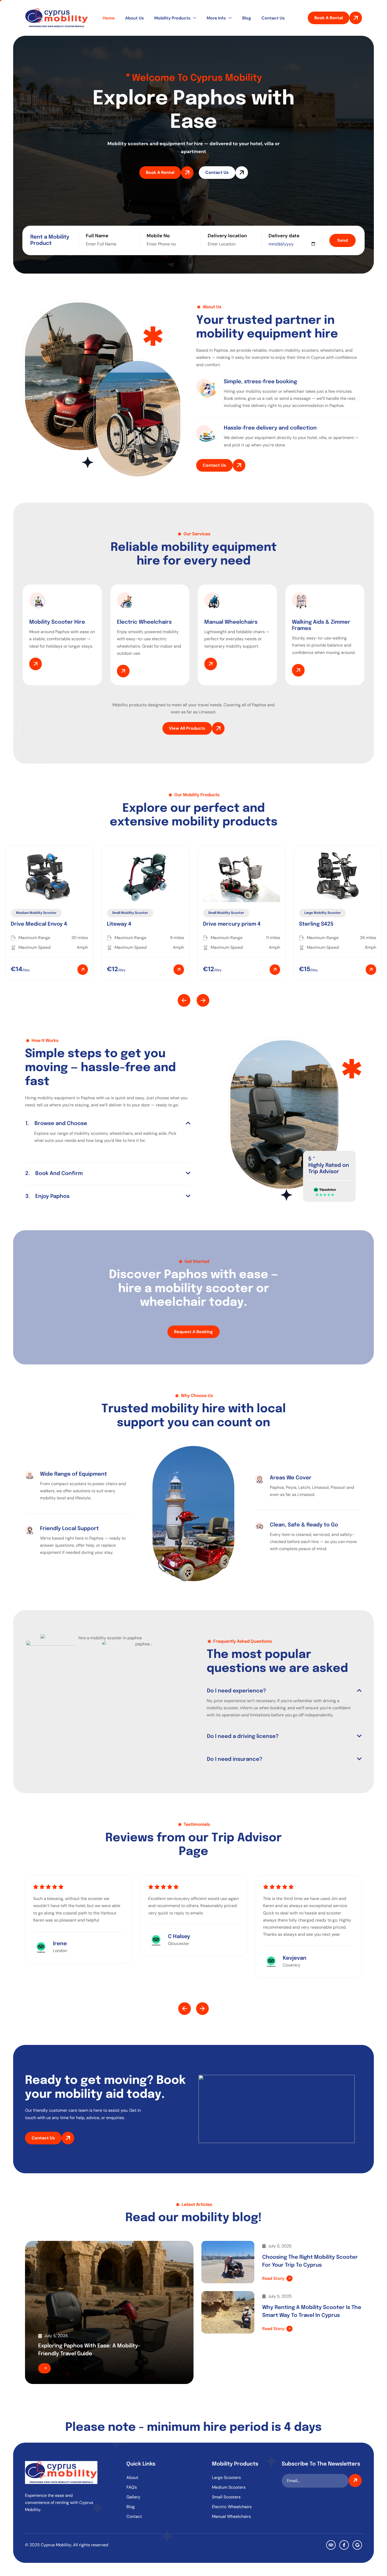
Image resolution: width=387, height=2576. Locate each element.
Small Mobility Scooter (34, 913)
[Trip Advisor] (331, 2545)
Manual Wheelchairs (231, 2516)
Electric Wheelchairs (232, 2507)
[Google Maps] (357, 2545)
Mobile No (158, 236)
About (132, 2477)
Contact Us (273, 18)
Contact (134, 2516)
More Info (216, 18)
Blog (247, 18)
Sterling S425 (220, 924)
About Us (134, 18)
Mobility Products (172, 18)
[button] (184, 1000)
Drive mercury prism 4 (136, 924)
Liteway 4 (23, 924)
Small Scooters (226, 2497)
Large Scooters (226, 2477)
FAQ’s (132, 2487)
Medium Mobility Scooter (324, 913)
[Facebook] (344, 2545)
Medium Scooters (229, 2487)
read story (273, 2278)
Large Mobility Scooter (226, 913)
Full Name (97, 236)
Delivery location (227, 236)
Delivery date (284, 236)
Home (109, 18)
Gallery (133, 2497)
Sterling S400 (316, 924)
